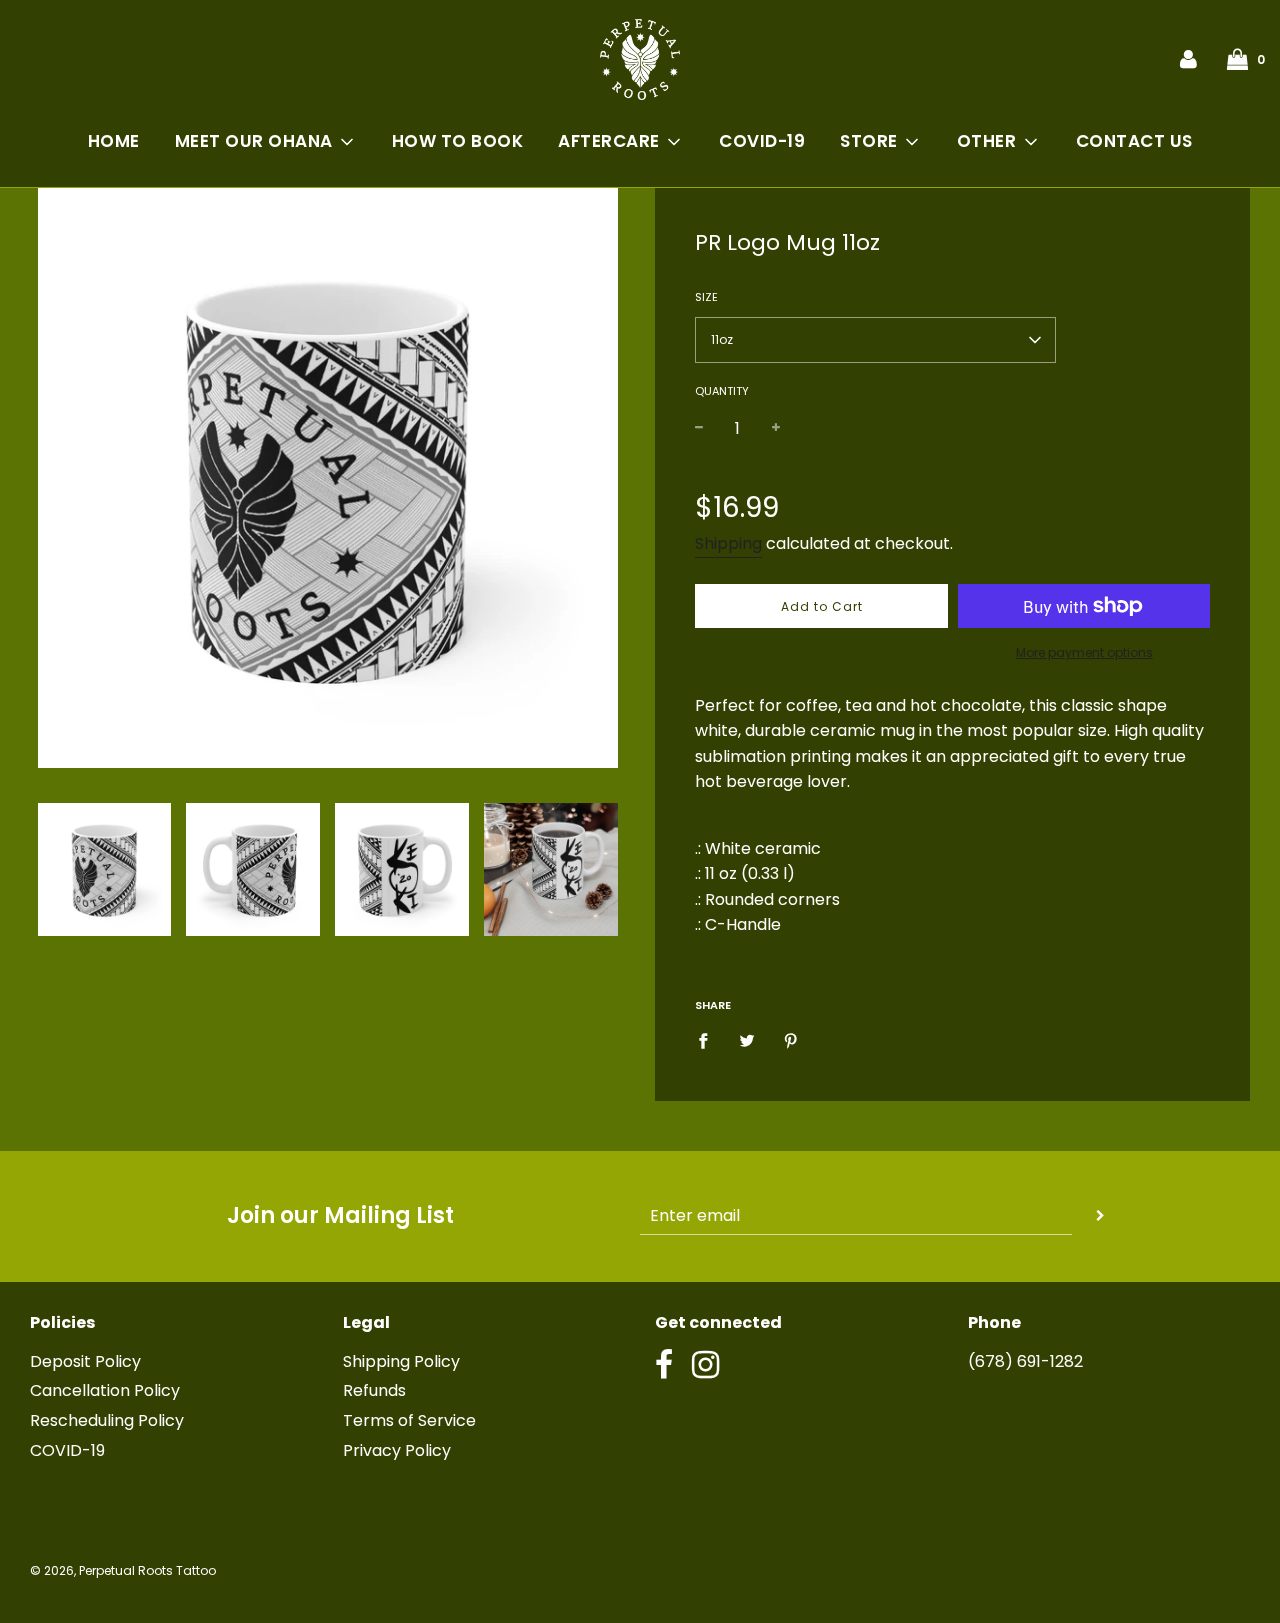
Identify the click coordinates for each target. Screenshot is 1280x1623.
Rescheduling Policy (107, 1420)
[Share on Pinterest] (791, 1040)
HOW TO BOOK (458, 141)
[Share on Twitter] (747, 1040)
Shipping (728, 543)
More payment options (1084, 652)
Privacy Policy (397, 1450)
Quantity (722, 391)
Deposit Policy (85, 1361)
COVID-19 (762, 141)
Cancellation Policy (105, 1390)
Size (706, 297)
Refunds (374, 1390)
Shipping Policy (401, 1361)
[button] (875, 340)
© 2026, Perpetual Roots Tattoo (123, 1570)
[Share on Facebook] (709, 1040)
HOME (114, 141)
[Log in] (1188, 58)
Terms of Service (409, 1420)
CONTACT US (1134, 141)
